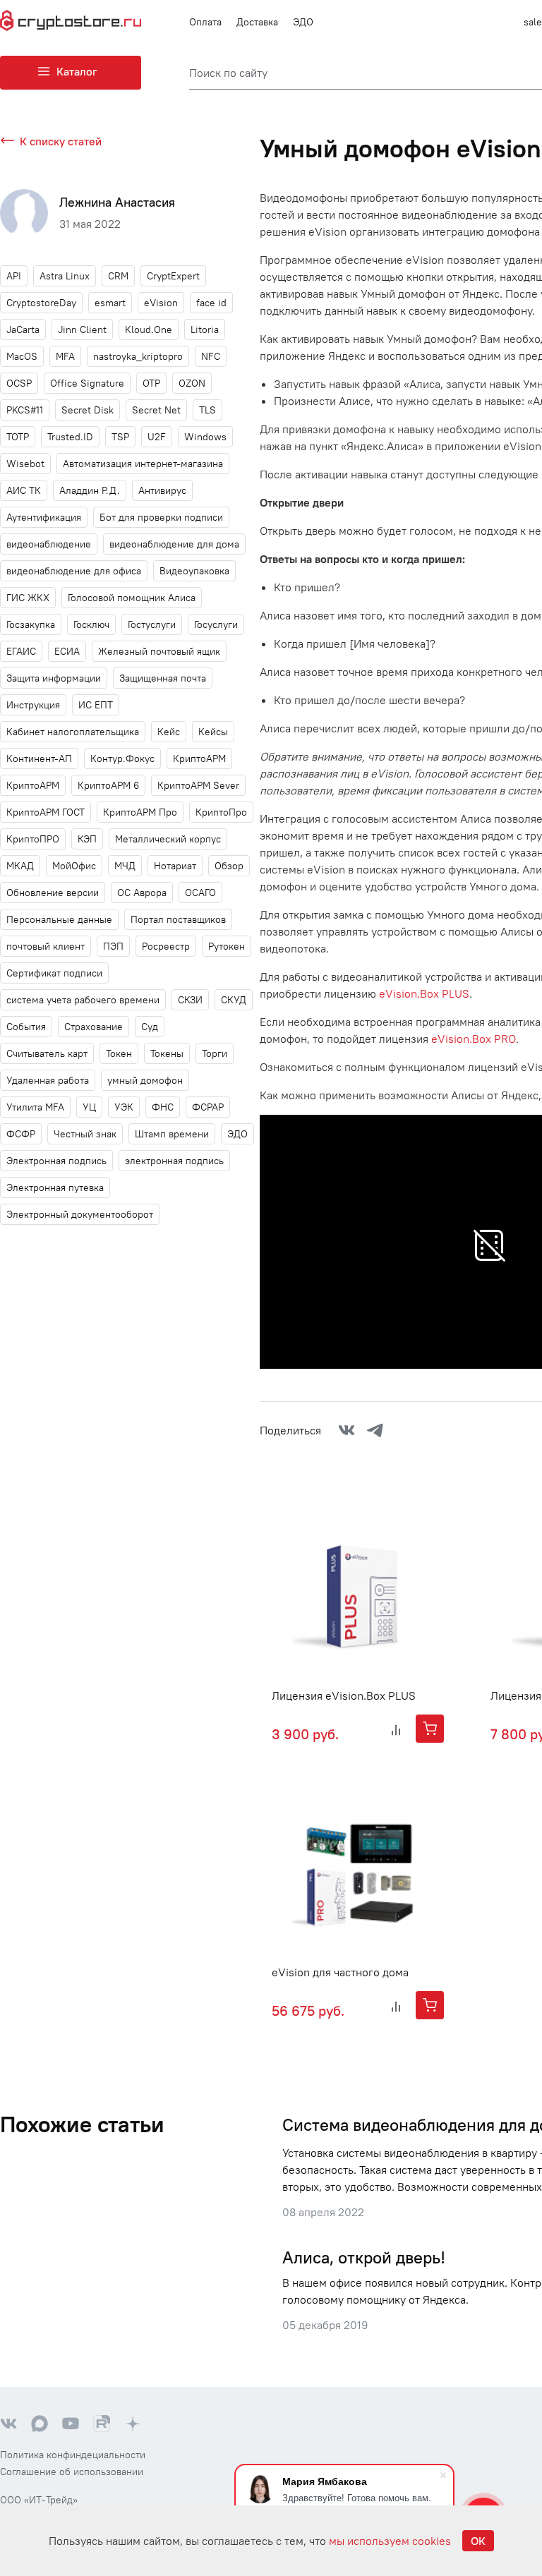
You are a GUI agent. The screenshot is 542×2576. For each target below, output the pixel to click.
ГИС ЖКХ (28, 598)
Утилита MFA (35, 1107)
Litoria (205, 329)
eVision (161, 303)
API (14, 276)
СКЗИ (190, 1000)
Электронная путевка (55, 1187)
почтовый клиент (46, 946)
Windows (205, 437)
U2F (157, 437)
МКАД (20, 866)
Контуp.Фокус (122, 758)
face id (211, 303)
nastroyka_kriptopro (138, 356)
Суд (150, 1027)
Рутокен (227, 946)
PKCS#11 (25, 410)
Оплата (205, 22)
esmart (110, 303)
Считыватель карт (47, 1053)
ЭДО (303, 22)
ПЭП (113, 946)
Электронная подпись (56, 1161)
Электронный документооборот (80, 1214)
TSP (120, 437)
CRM (118, 276)
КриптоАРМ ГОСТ (46, 812)
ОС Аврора (142, 893)
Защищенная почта (163, 678)
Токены (167, 1053)
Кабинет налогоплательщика (73, 732)
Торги (215, 1053)
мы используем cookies (390, 2541)
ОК (478, 2541)
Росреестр (166, 946)
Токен (119, 1053)
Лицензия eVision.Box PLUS (344, 1695)
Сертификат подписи (54, 973)
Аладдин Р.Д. (90, 490)
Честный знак (85, 1134)
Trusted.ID (70, 437)
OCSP (19, 383)
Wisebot (25, 464)
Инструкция (33, 705)
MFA (65, 356)
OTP (151, 383)
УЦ (89, 1107)
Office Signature (87, 383)
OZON (192, 383)
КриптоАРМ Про (140, 812)
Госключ (91, 624)
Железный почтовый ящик (159, 651)
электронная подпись (174, 1161)
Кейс (169, 732)
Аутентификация (44, 517)
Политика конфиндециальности (73, 2455)
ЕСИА (67, 651)
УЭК (124, 1107)
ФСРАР (208, 1107)
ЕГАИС (21, 651)
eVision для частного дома (340, 1972)
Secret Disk (88, 410)
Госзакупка (31, 624)
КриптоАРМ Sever (198, 785)
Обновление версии (53, 893)
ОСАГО (200, 893)
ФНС (163, 1107)
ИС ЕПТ (96, 705)
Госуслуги (216, 624)
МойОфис (74, 866)
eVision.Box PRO (474, 1039)
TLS (207, 410)
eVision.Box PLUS (424, 993)
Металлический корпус (168, 839)
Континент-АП (39, 758)
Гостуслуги (152, 624)
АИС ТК (24, 490)
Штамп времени (172, 1134)
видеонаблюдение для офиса (74, 571)
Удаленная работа (48, 1080)
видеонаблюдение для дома (174, 544)
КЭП (87, 839)
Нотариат (175, 866)
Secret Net (156, 410)
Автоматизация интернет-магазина (143, 464)
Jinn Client (82, 329)
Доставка (257, 22)
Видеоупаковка (194, 571)
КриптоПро (221, 812)
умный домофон (145, 1080)
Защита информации (54, 678)
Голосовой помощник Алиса (132, 598)
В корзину (430, 1729)
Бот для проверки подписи (161, 517)
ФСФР (21, 1134)
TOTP (18, 437)
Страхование (94, 1027)
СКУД (234, 1000)
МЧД (125, 866)
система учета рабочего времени (83, 1000)
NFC (211, 356)
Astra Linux (65, 276)
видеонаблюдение (49, 544)
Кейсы (213, 732)
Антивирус (162, 490)
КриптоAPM (199, 758)
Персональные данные (59, 919)
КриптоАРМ (33, 785)
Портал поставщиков (178, 919)
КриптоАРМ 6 (108, 785)
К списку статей (61, 141)
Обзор (229, 866)
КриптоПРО (33, 839)
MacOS (22, 356)
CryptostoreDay (41, 303)
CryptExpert (173, 276)
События (26, 1027)
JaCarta (23, 329)
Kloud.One (149, 329)
